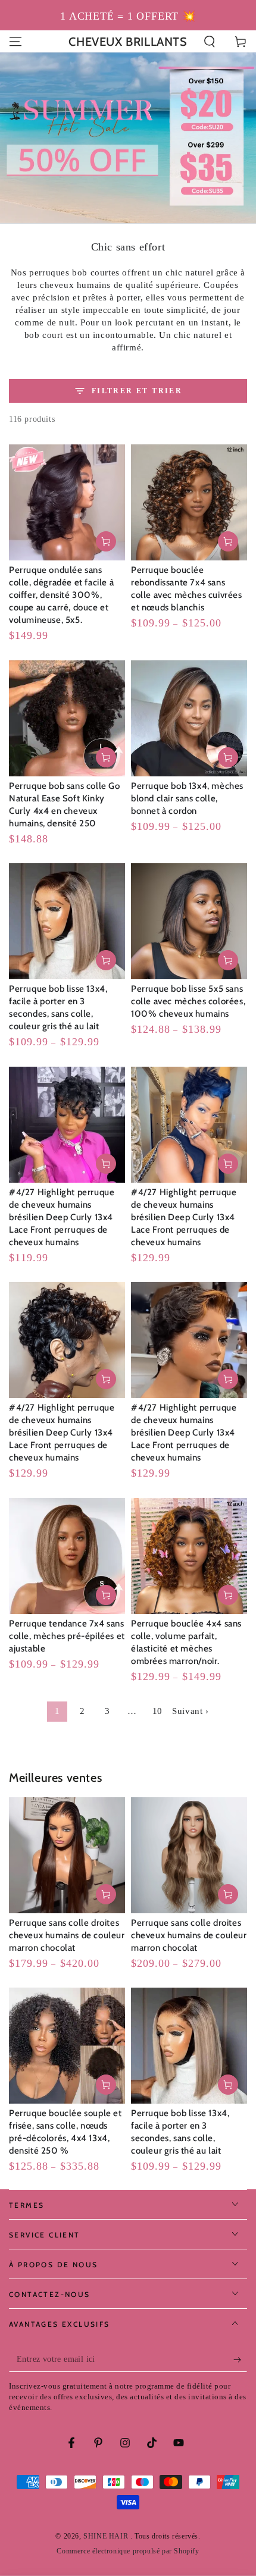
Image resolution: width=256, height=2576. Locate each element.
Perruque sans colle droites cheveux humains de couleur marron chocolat (67, 1935)
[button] (210, 42)
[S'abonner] (240, 2360)
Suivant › (190, 1711)
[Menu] (15, 42)
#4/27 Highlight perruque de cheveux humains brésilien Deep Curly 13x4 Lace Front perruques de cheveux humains (62, 1217)
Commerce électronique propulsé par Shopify (128, 2551)
